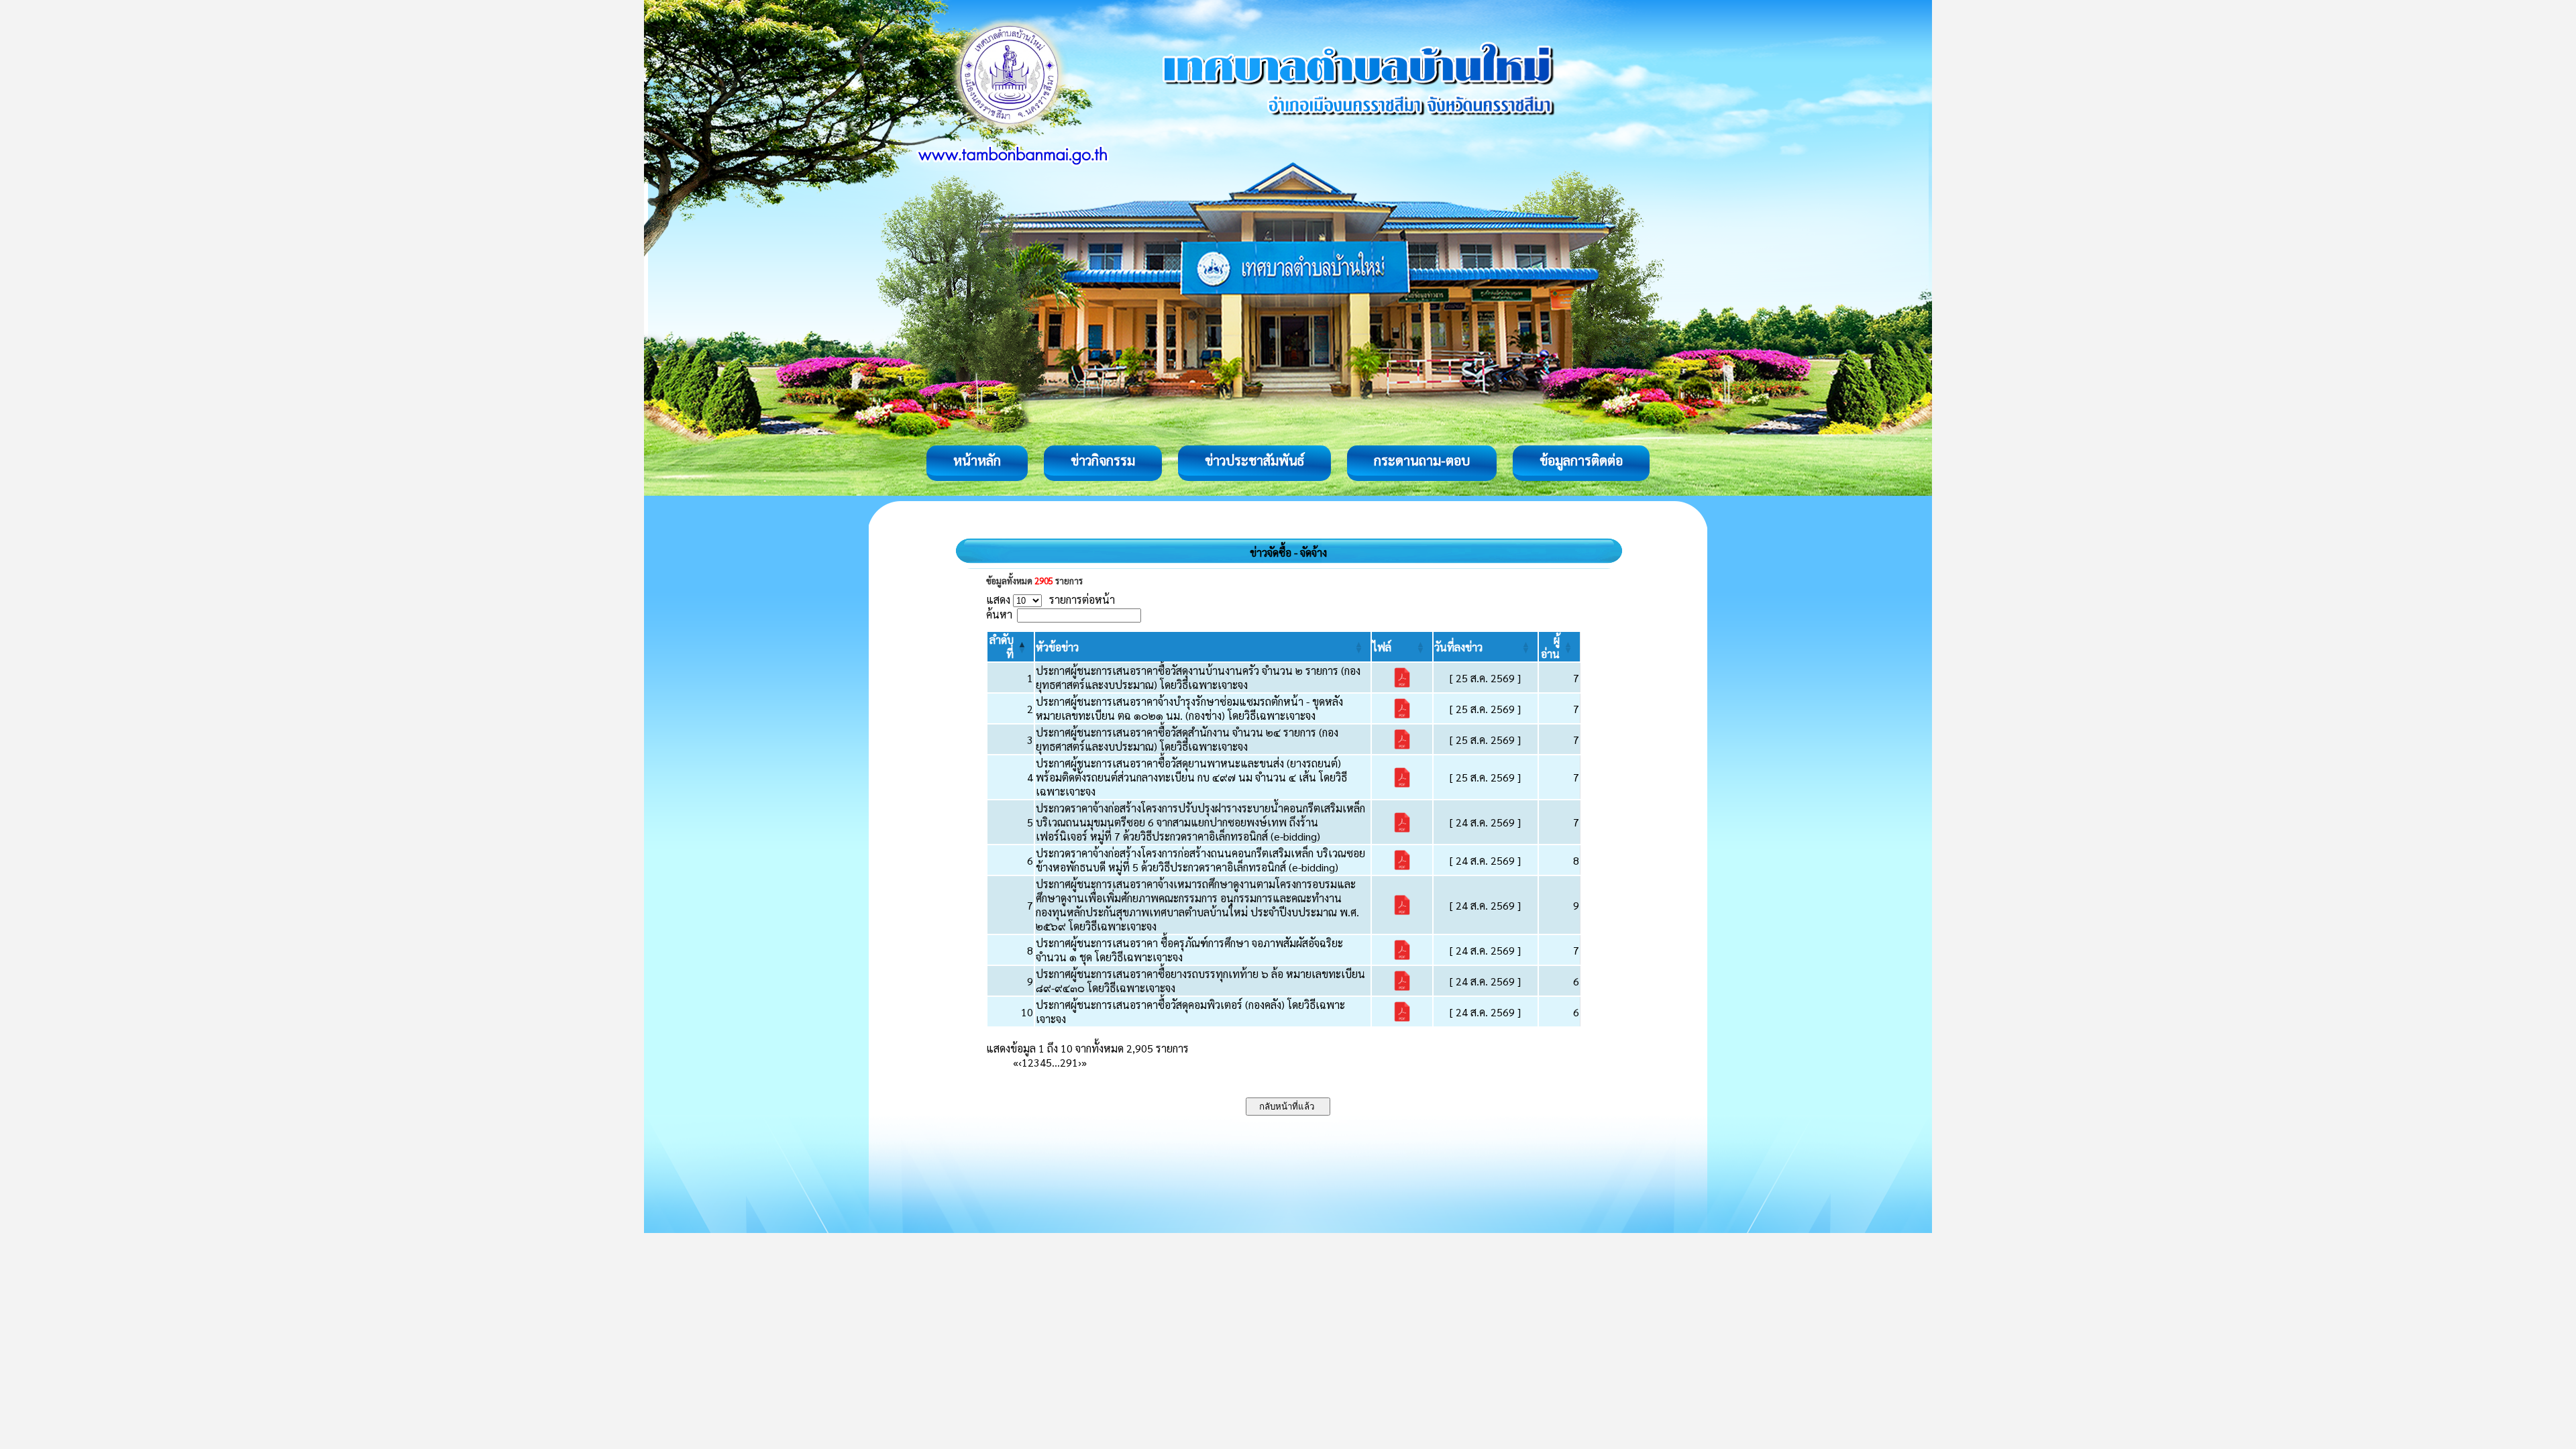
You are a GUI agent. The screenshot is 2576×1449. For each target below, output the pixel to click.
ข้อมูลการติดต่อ (1581, 460)
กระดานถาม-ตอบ (1422, 460)
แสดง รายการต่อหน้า (1051, 599)
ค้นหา (999, 614)
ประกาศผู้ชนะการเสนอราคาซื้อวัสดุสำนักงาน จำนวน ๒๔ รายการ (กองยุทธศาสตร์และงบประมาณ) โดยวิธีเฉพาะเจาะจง (1187, 739)
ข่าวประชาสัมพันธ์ (1254, 460)
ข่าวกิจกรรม (1103, 460)
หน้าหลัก (977, 460)
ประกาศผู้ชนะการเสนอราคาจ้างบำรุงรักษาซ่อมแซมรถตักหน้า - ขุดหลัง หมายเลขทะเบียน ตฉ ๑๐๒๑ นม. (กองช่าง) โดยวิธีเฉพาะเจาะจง (1189, 708)
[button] (1057, 647)
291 (1069, 1062)
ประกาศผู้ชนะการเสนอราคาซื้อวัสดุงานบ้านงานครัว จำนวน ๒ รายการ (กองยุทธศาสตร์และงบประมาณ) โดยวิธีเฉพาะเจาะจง (1198, 678)
